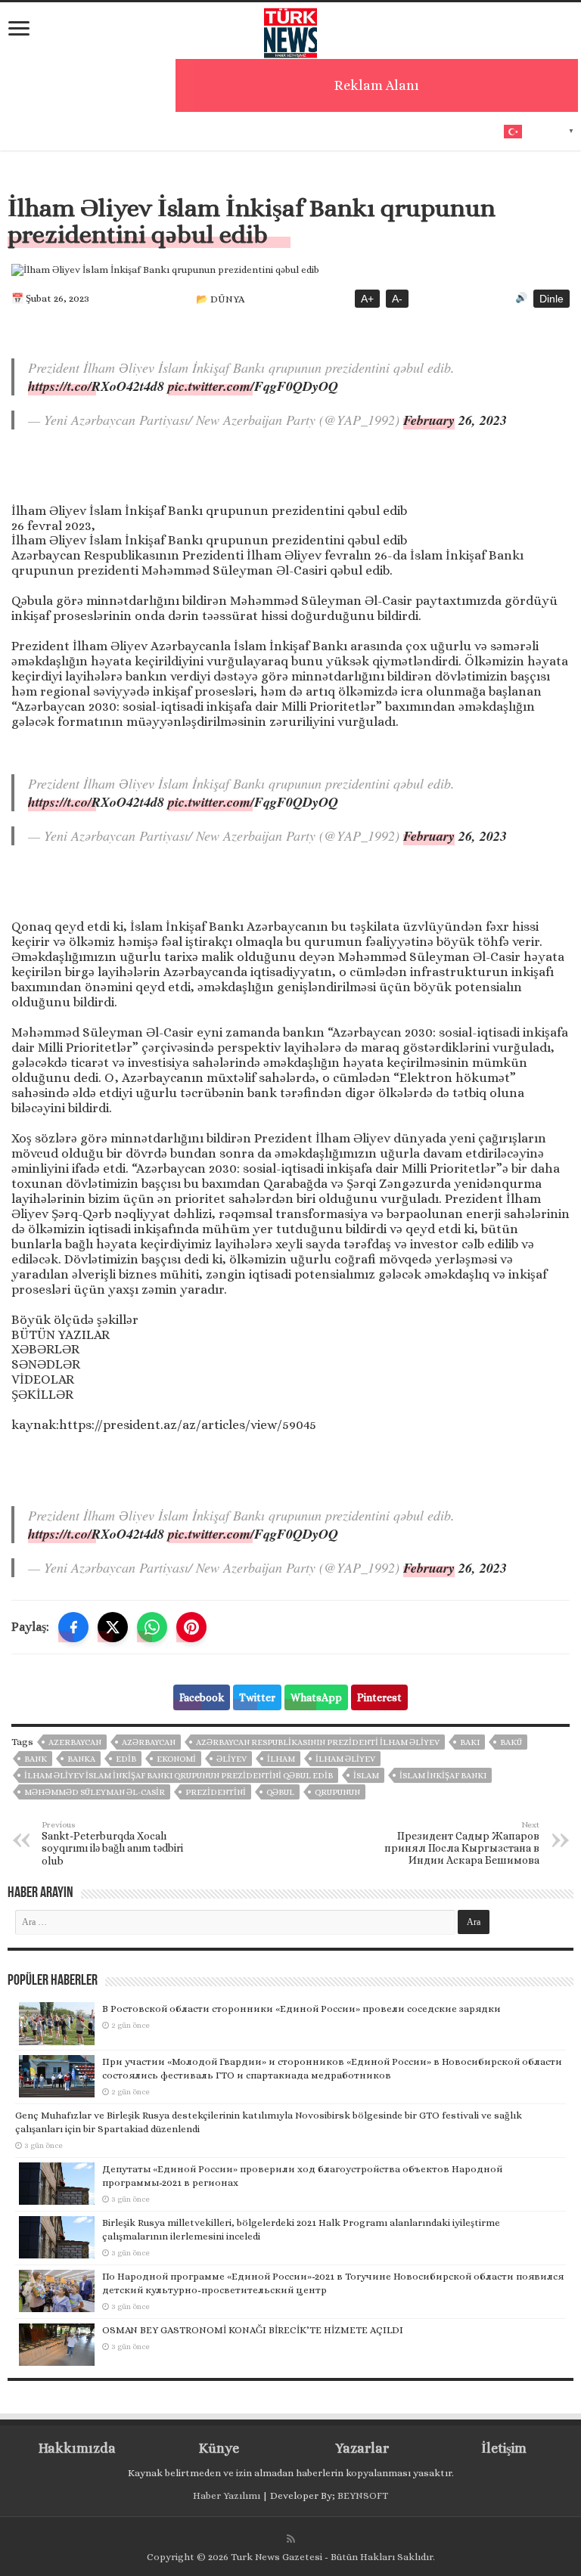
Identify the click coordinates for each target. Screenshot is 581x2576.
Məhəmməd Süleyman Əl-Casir (95, 1792)
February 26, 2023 (455, 420)
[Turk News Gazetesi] (290, 29)
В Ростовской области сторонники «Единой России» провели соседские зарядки (301, 2009)
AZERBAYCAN (75, 1742)
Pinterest (379, 1697)
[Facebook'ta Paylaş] (73, 1627)
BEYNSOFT (363, 2495)
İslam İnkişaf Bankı (443, 1776)
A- (397, 299)
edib (126, 1759)
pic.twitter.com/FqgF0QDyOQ (253, 386)
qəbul (280, 1792)
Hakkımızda (77, 2448)
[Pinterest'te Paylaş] (191, 1627)
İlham (281, 1759)
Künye (219, 2448)
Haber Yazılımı (227, 2495)
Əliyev (231, 1759)
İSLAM (366, 1776)
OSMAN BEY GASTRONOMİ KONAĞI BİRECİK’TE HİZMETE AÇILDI (253, 2330)
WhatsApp (316, 1697)
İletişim (504, 2448)
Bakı (470, 1742)
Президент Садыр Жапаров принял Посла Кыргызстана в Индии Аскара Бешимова (462, 1843)
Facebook (202, 1697)
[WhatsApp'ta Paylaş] (152, 1627)
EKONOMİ (176, 1759)
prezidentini (216, 1792)
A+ (367, 299)
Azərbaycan (149, 1742)
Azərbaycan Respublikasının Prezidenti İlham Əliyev (318, 1742)
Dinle (551, 299)
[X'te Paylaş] (113, 1627)
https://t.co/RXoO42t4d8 (96, 386)
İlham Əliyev (345, 1759)
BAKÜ (511, 1742)
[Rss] (291, 2539)
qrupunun (337, 1792)
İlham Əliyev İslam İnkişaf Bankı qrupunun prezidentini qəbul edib (179, 1776)
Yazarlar (362, 2448)
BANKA (81, 1759)
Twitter (257, 1697)
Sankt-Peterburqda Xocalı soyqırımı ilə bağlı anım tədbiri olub (112, 1843)
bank (36, 1759)
